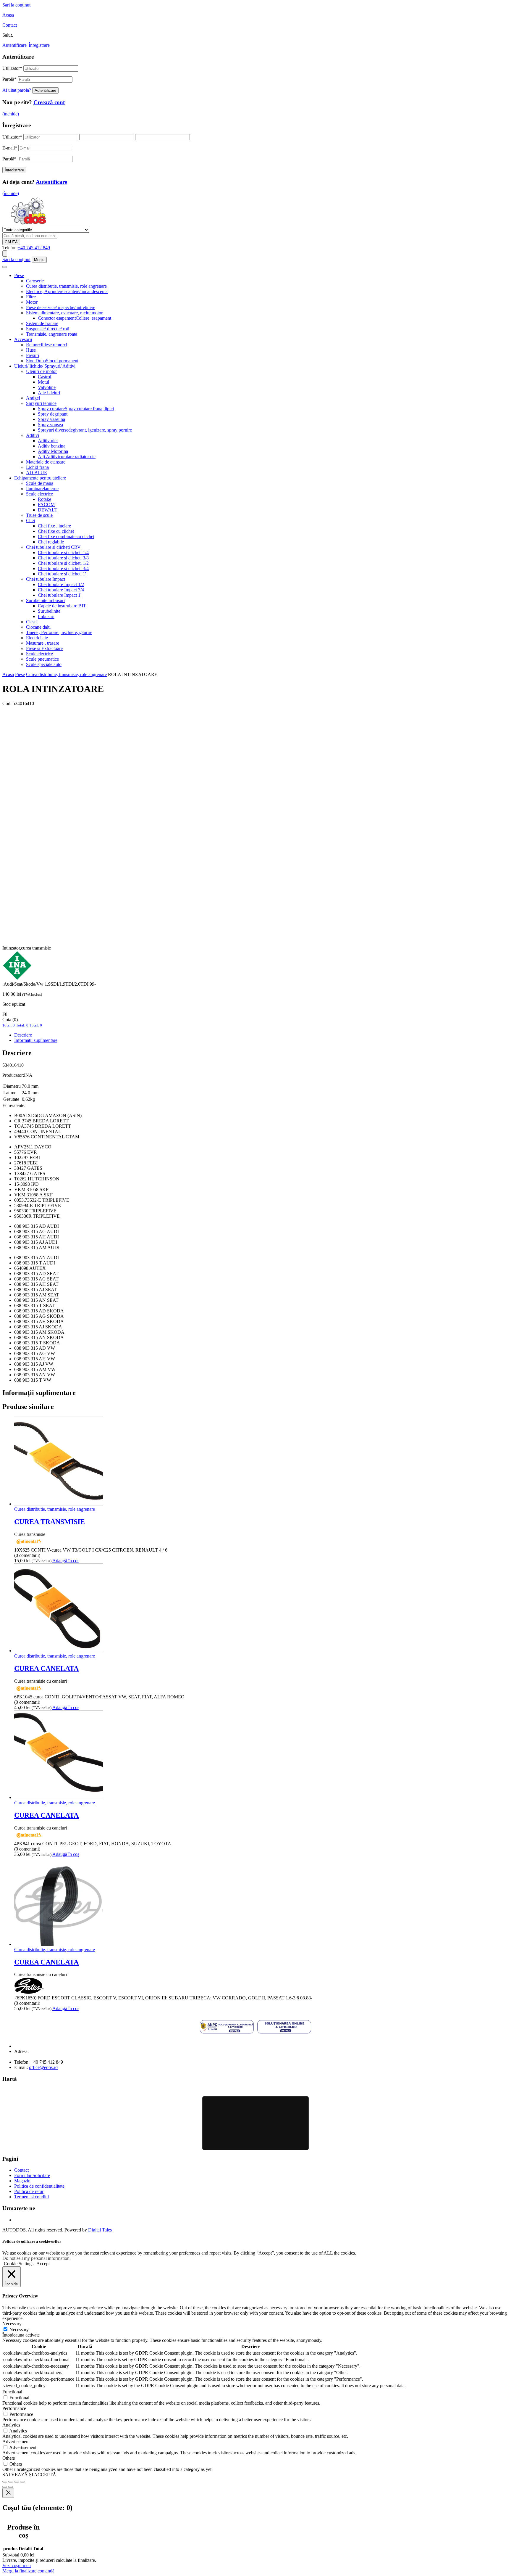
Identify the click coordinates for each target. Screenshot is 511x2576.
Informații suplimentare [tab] (36, 1040)
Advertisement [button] (16, 2441)
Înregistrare (39, 45)
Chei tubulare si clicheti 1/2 (63, 563)
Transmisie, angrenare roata (52, 334)
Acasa (8, 15)
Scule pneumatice (42, 659)
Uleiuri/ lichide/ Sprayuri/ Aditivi (45, 366)
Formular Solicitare (32, 2175)
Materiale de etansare (46, 462)
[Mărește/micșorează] (5, 2482)
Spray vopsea (50, 425)
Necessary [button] (12, 2324)
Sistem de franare (42, 323)
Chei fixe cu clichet (56, 531)
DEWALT (48, 510)
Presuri (33, 355)
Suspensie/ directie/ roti (48, 329)
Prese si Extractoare (44, 648)
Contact (10, 25)
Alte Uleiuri (49, 393)
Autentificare (14, 45)
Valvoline (47, 387)
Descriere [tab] (23, 1035)
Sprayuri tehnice (41, 403)
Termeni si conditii (31, 2197)
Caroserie (35, 281)
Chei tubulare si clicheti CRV (53, 547)
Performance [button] (14, 2408)
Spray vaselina (51, 419)
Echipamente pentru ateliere (40, 478)
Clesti (31, 622)
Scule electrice (39, 494)
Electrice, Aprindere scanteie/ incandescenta (67, 291)
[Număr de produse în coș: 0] (5, 254)
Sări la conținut (16, 259)
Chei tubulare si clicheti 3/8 (63, 558)
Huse (31, 350)
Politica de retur (29, 2191)
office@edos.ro (43, 2067)
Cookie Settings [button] (19, 2264)
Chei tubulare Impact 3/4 (61, 590)
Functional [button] (12, 2392)
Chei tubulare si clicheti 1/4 (63, 552)
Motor (32, 302)
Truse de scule (39, 515)
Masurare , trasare (43, 643)
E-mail (10, 148)
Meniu (39, 260)
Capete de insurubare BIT (62, 606)
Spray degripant (53, 414)
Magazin (22, 2181)
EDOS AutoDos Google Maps (256, 2123)
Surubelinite (49, 611)
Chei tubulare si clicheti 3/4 (63, 568)
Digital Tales (100, 2230)
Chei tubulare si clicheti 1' (62, 574)
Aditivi (33, 435)
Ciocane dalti (38, 627)
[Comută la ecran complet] (11, 2482)
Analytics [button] (11, 2425)
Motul (43, 382)
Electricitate (37, 638)
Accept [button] (43, 2264)
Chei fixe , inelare (54, 526)
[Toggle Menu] (5, 267)
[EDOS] (28, 224)
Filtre (31, 297)
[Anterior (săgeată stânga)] (5, 2487)
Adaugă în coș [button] (66, 1561)
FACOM (46, 505)
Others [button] (9, 2458)
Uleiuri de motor (41, 371)
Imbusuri (46, 616)
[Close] (8, 2493)
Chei (30, 520)
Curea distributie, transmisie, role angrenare (66, 286)
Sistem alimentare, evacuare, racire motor (64, 313)
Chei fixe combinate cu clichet (66, 536)
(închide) (11, 114)
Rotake (45, 499)
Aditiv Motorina (53, 451)
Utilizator (12, 68)
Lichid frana (37, 467)
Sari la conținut (16, 5)
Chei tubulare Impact (46, 579)
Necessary (19, 2330)
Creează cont (49, 102)
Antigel (33, 398)
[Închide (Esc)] (22, 2482)
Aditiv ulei (48, 441)
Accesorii (23, 339)
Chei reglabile (51, 542)
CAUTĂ (11, 242)
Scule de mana (40, 483)
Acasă (8, 674)
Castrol (45, 377)
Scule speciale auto (44, 664)
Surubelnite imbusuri (45, 600)
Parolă (9, 79)
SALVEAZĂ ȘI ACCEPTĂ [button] (29, 2475)
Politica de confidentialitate (39, 2186)
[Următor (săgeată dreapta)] (11, 2487)
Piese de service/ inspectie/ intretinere (61, 307)
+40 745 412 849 (34, 248)
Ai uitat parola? (17, 90)
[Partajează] (17, 2482)
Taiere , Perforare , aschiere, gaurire (59, 632)
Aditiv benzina (52, 446)
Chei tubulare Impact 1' (60, 595)
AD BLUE (37, 473)
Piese (19, 275)
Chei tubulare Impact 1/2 (61, 584)
